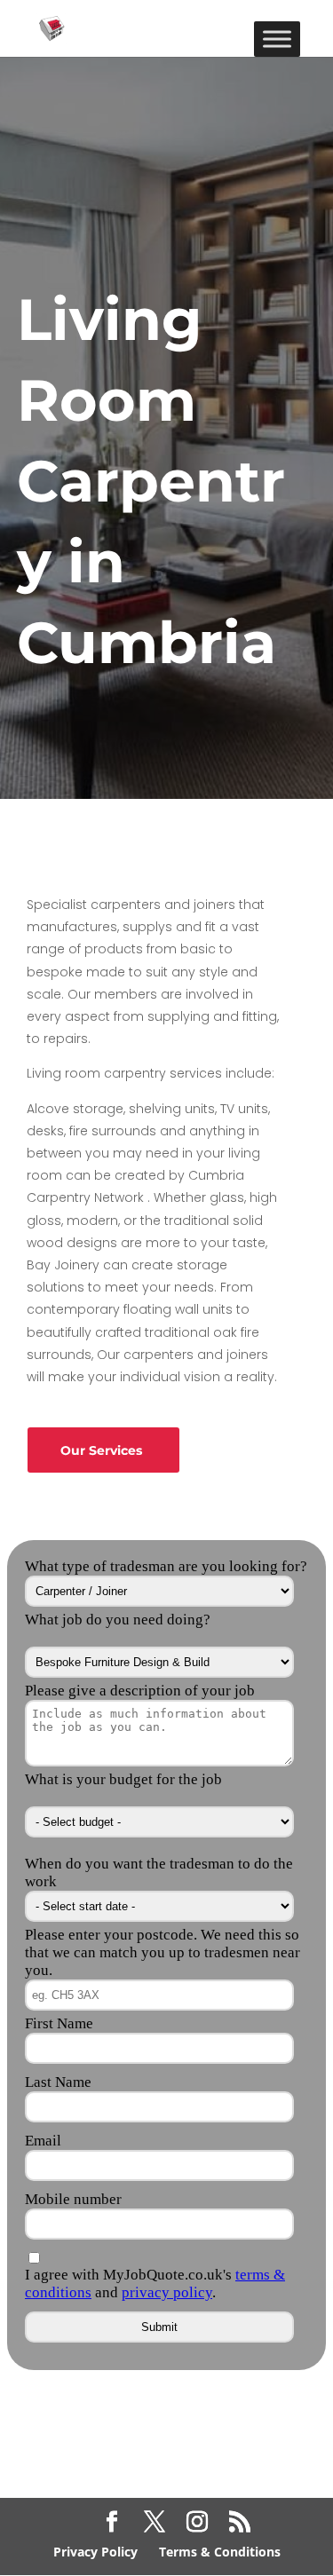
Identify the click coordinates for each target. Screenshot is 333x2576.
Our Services (101, 1450)
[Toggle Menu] (277, 39)
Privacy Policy (95, 2552)
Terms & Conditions (220, 2552)
